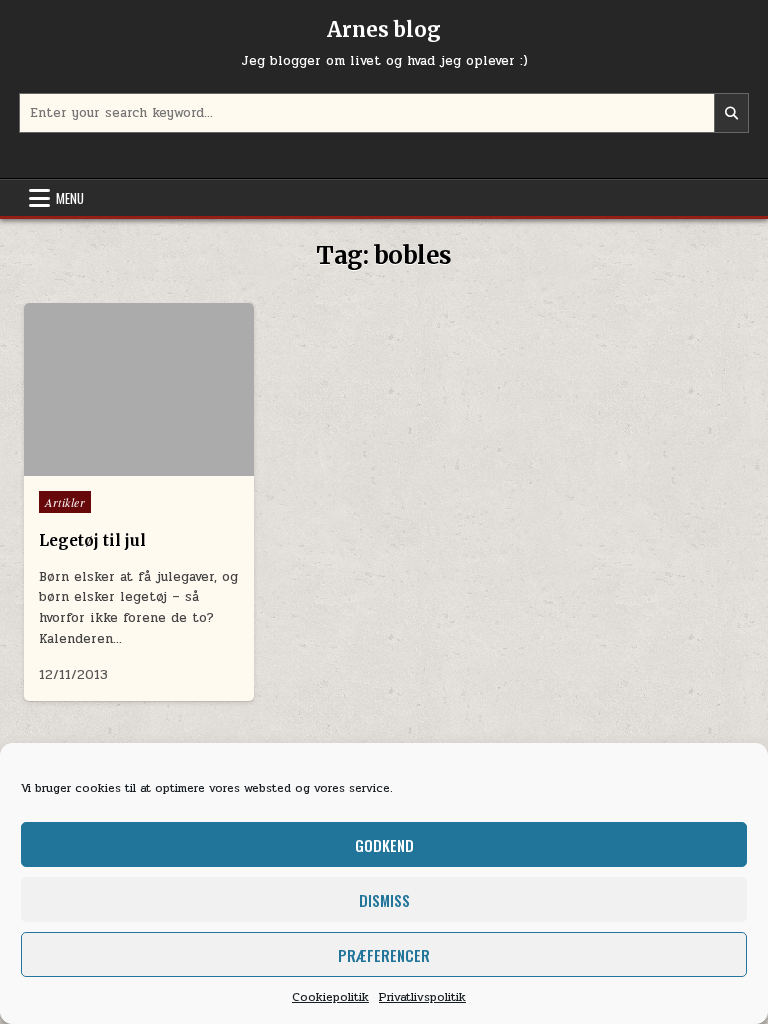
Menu (70, 198)
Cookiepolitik (330, 997)
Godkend (384, 845)
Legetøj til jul (92, 540)
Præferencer (384, 955)
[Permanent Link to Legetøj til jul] (139, 389)
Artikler (65, 502)
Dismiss (384, 900)
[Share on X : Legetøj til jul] (110, 453)
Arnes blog (384, 29)
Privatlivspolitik (422, 997)
